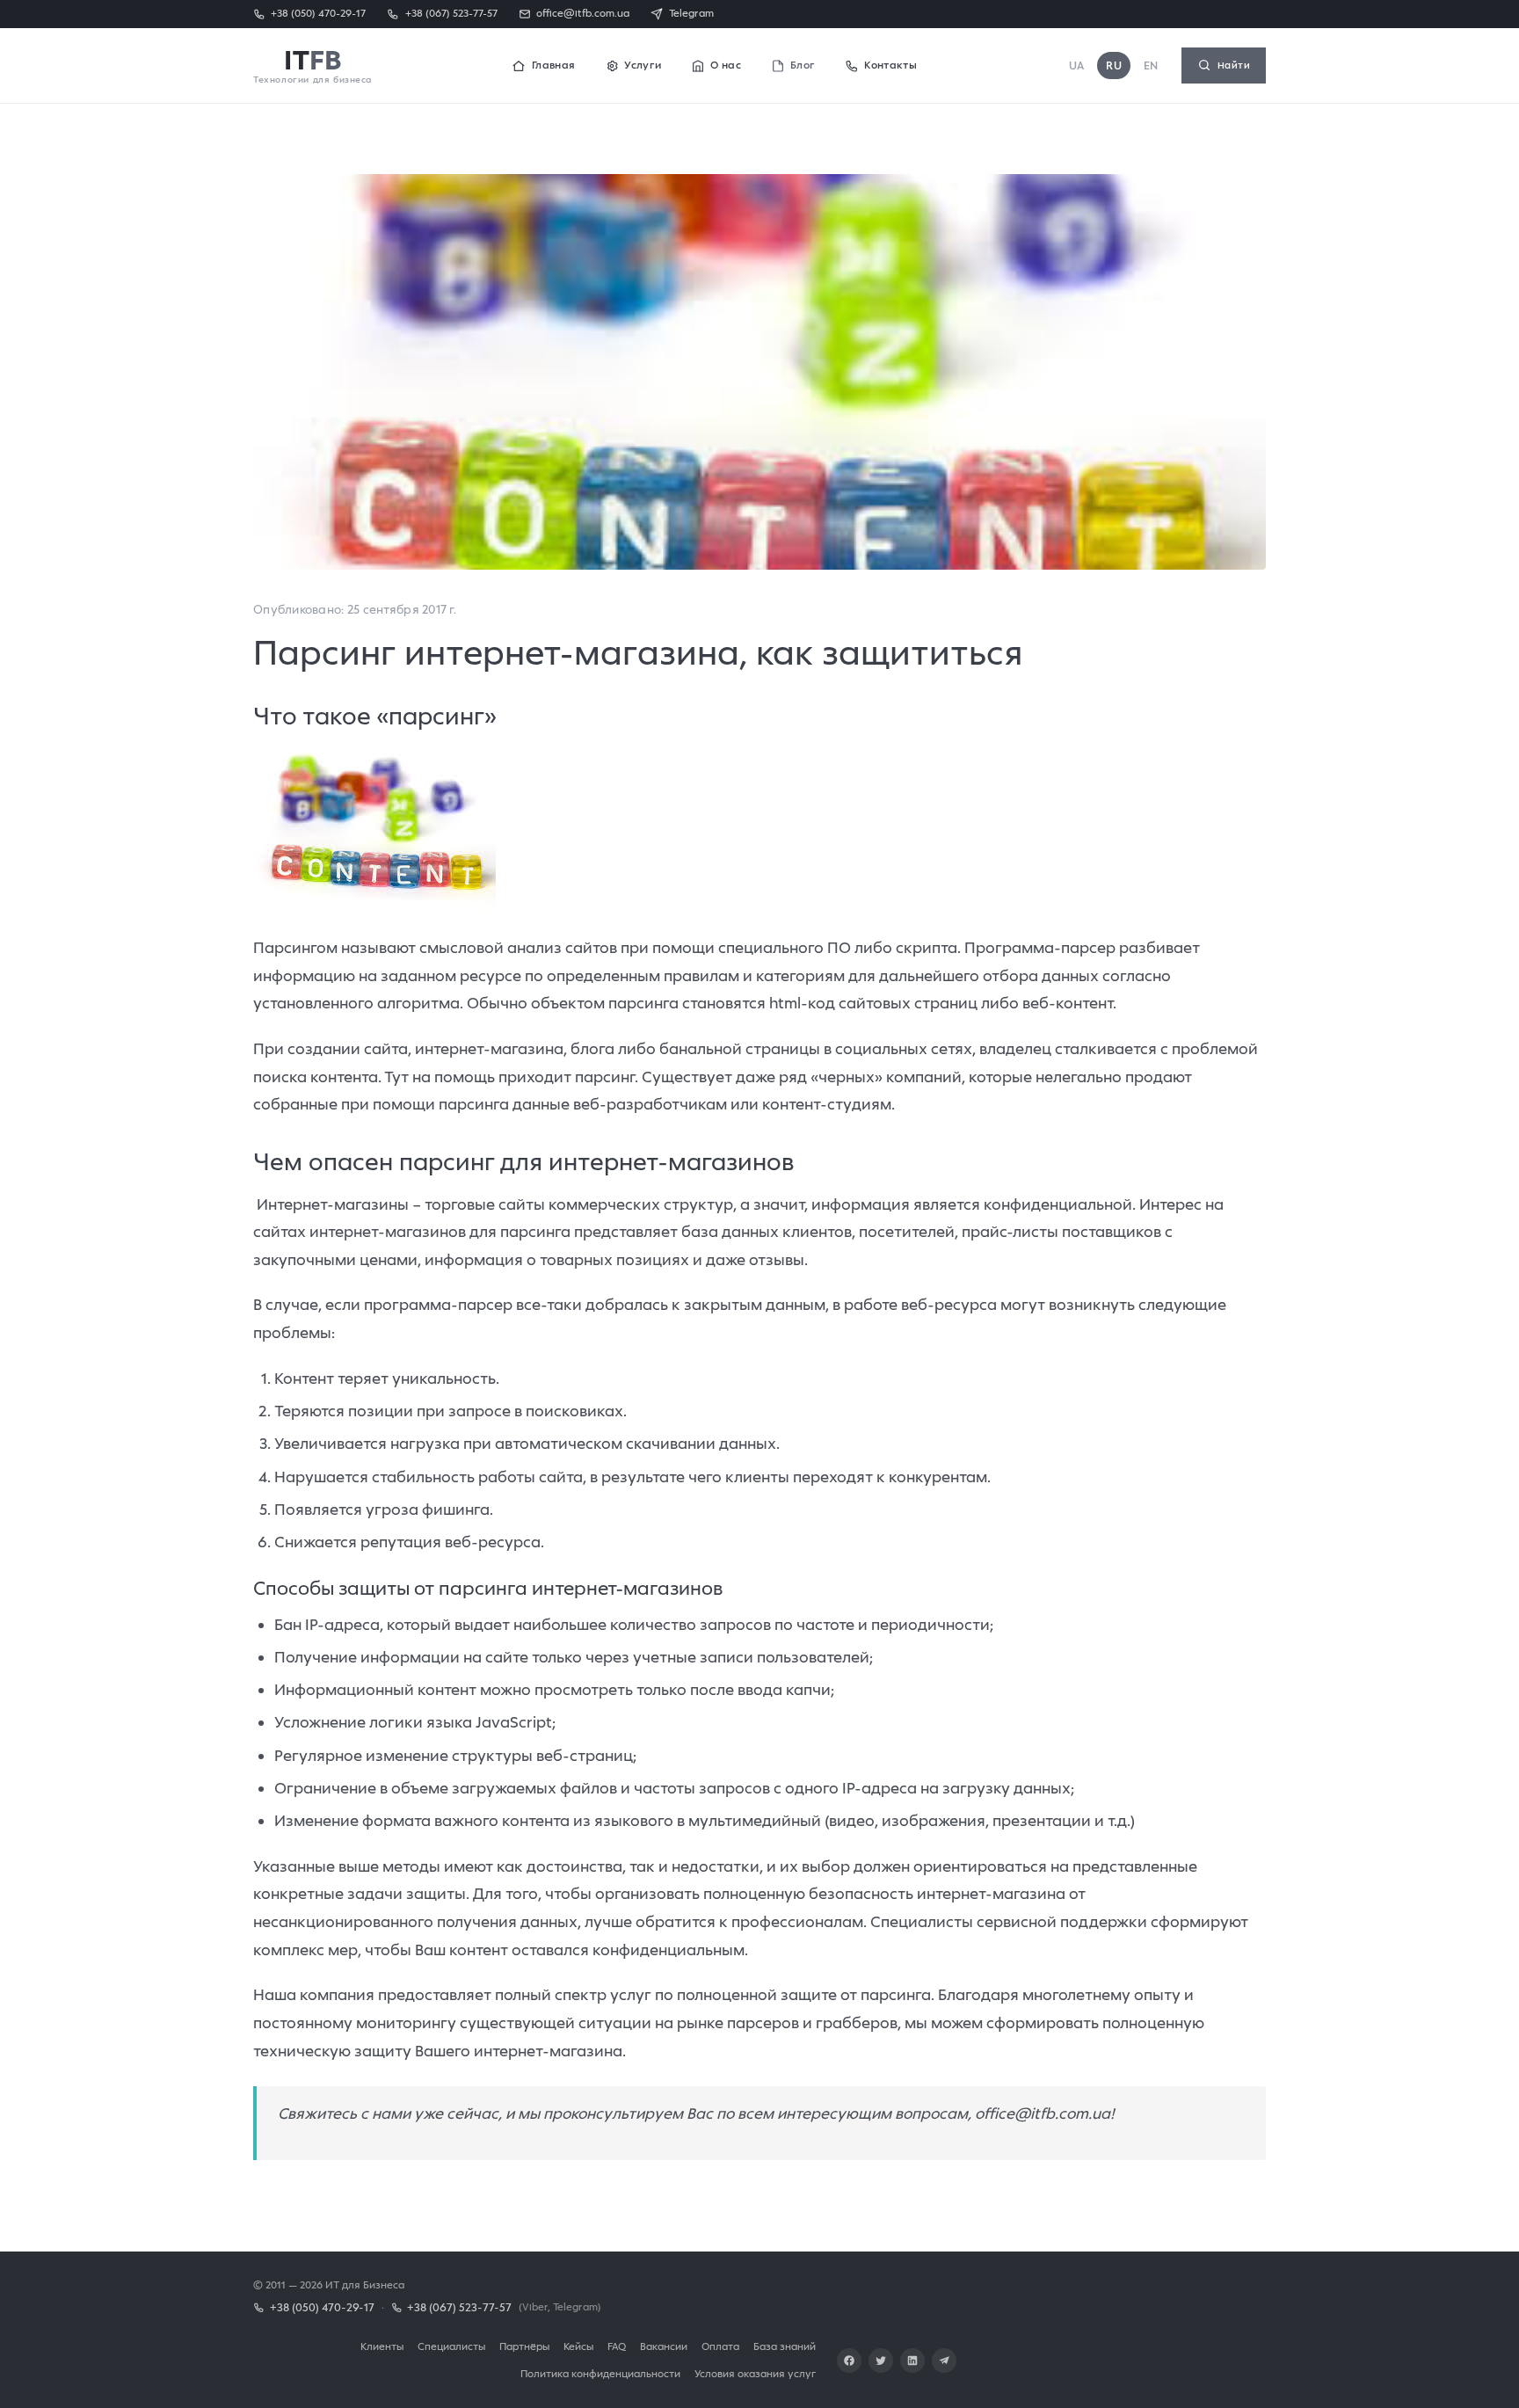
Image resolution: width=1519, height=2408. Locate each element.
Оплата (720, 2346)
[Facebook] (849, 2361)
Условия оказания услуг (755, 2373)
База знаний (785, 2346)
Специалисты (451, 2346)
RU (1114, 65)
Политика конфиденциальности (600, 2373)
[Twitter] (881, 2361)
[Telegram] (944, 2361)
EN (1151, 65)
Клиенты (382, 2346)
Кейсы (578, 2346)
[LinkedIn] (912, 2361)
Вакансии (664, 2346)
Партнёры (524, 2346)
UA (1077, 65)
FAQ (617, 2346)
